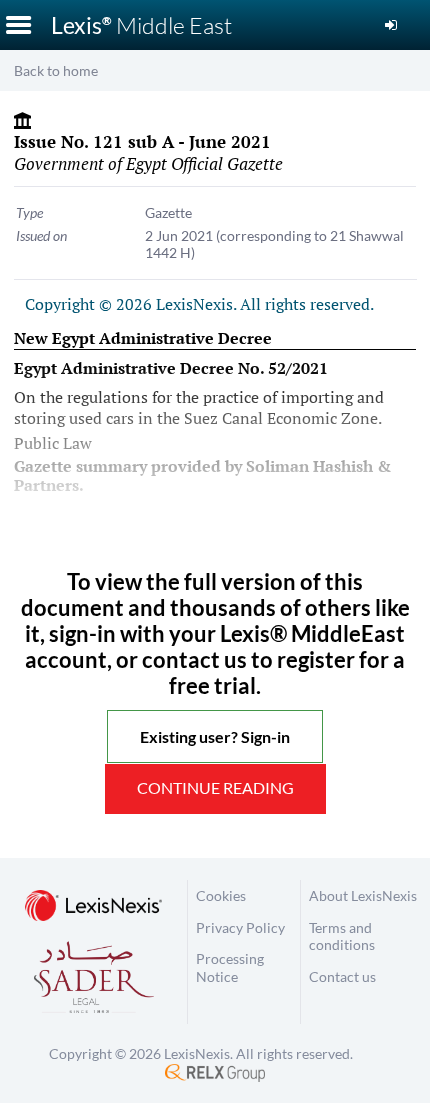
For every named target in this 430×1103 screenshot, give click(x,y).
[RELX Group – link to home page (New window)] (215, 1071)
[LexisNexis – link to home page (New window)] (93, 907)
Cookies (221, 895)
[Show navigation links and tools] (18, 25)
